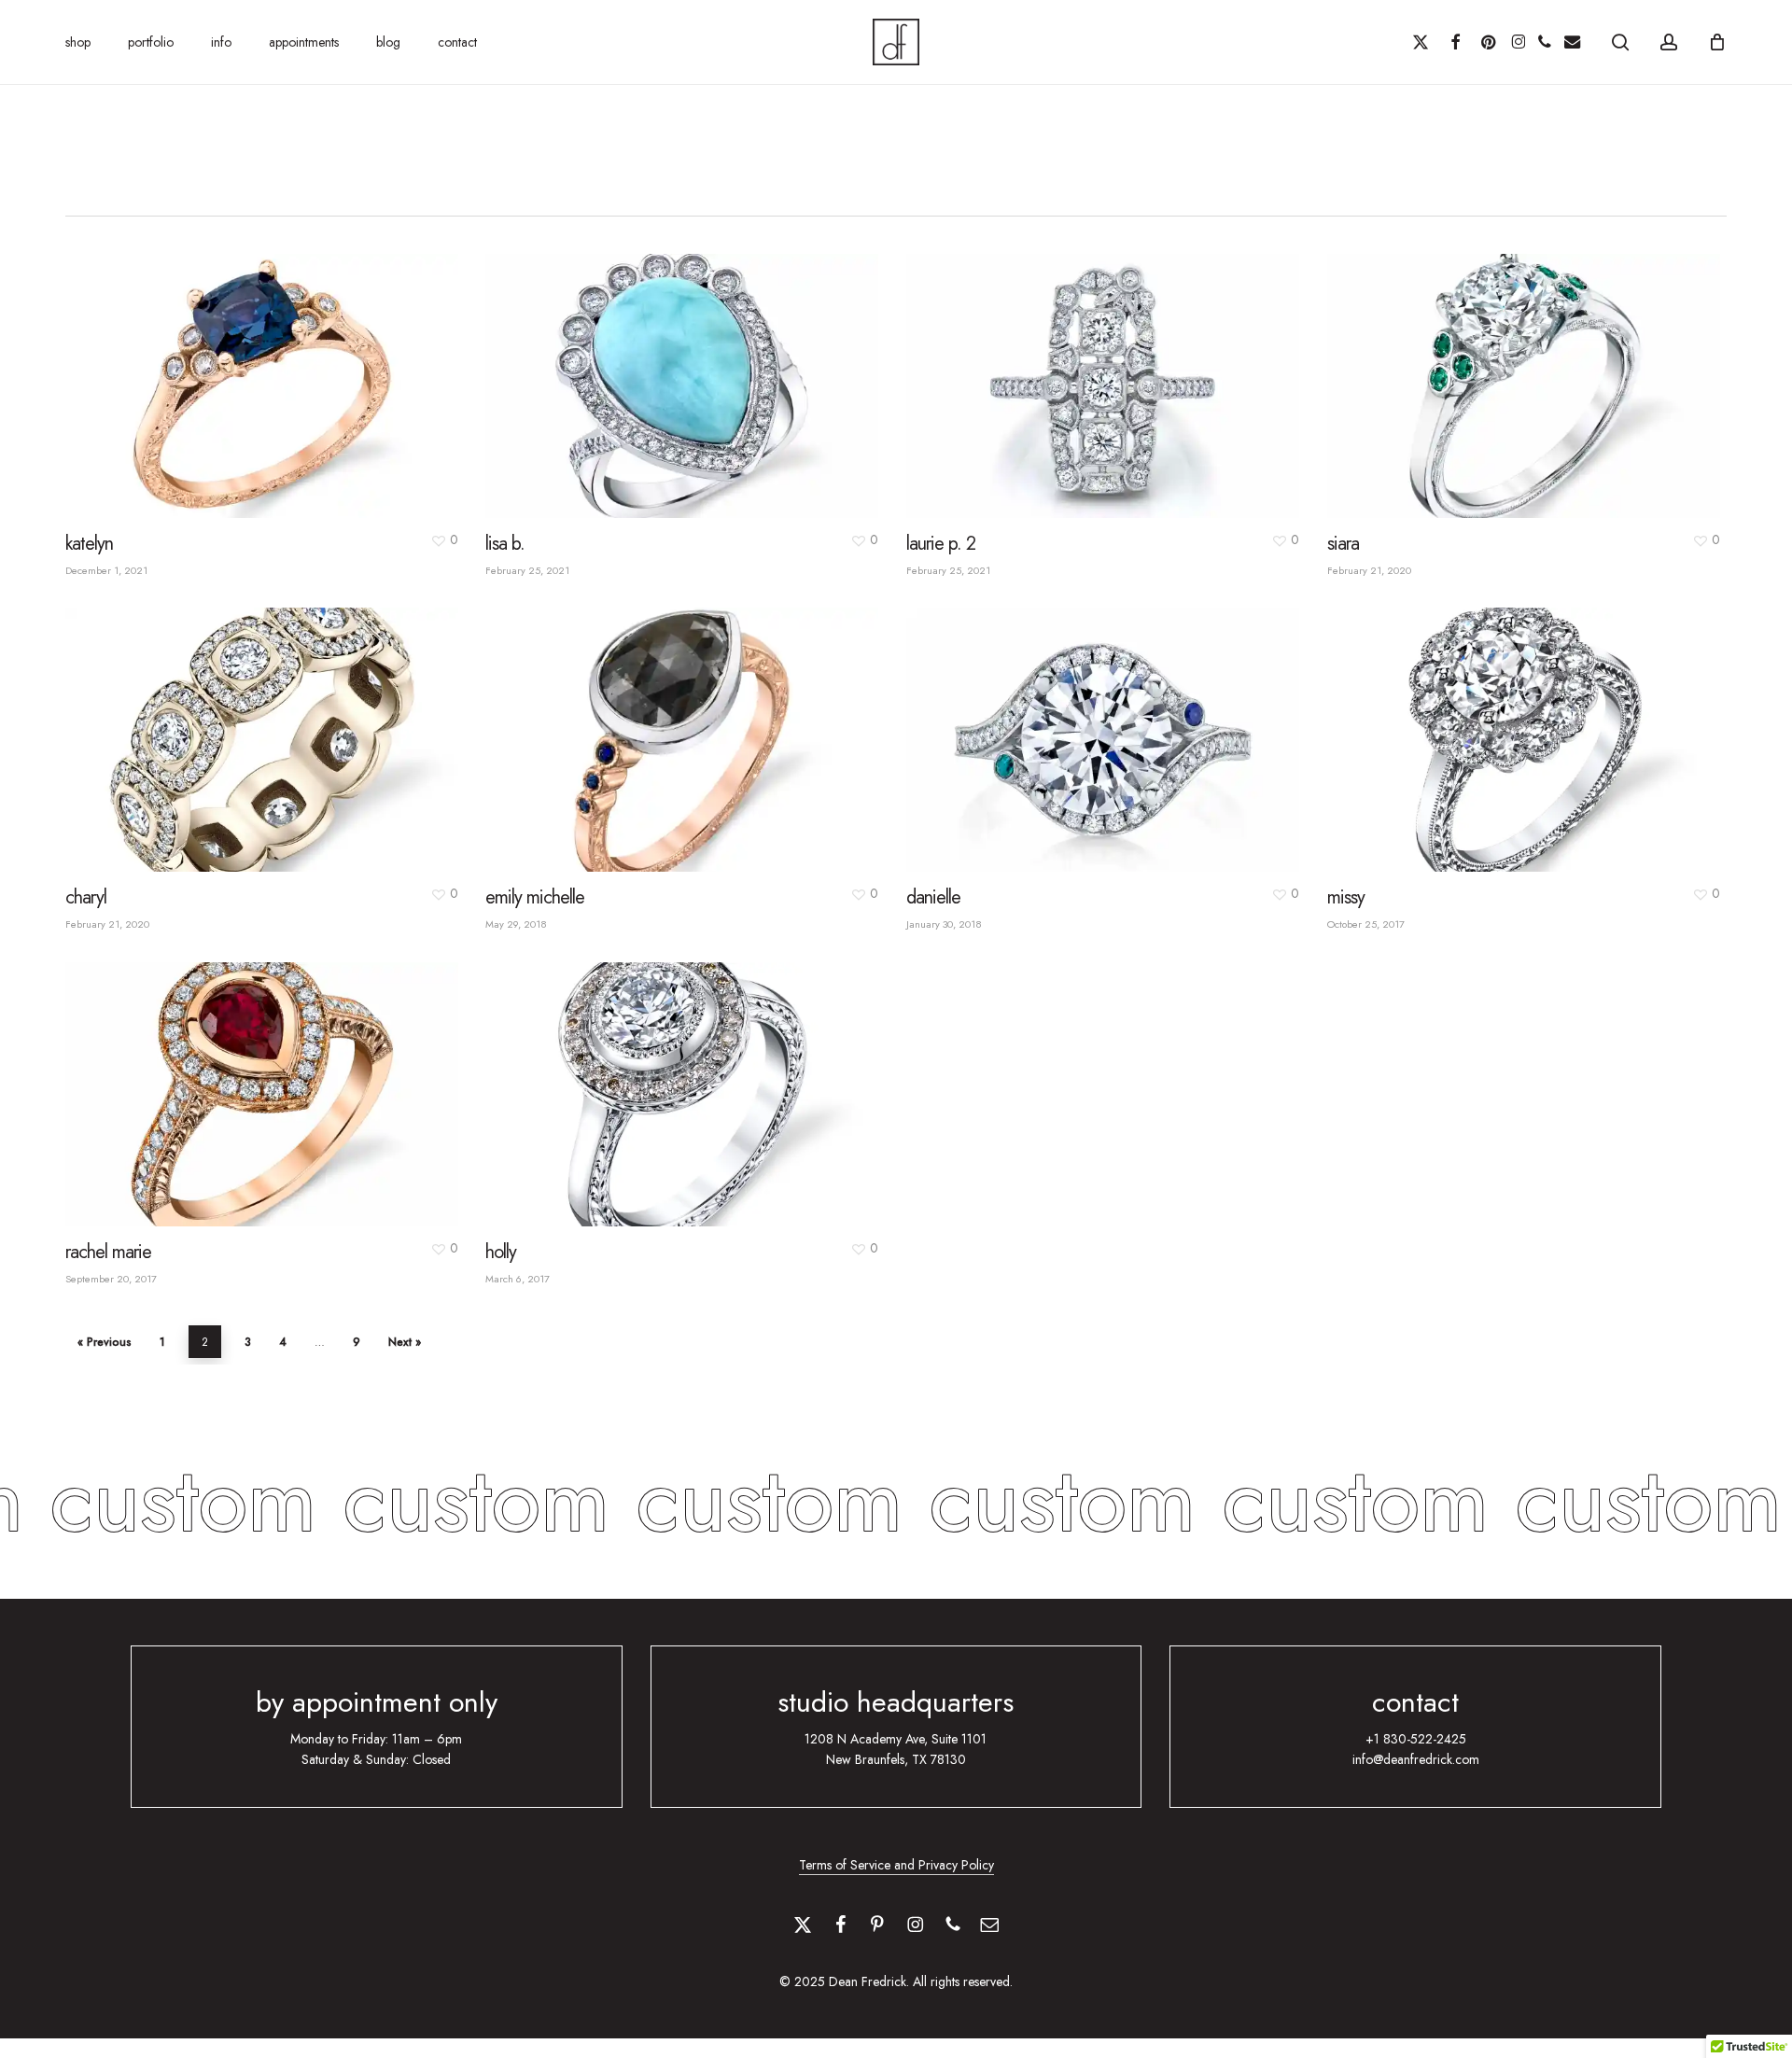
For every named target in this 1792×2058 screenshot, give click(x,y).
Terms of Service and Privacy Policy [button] (896, 1865)
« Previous (105, 1342)
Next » (405, 1342)
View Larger (219, 368)
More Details (303, 368)
